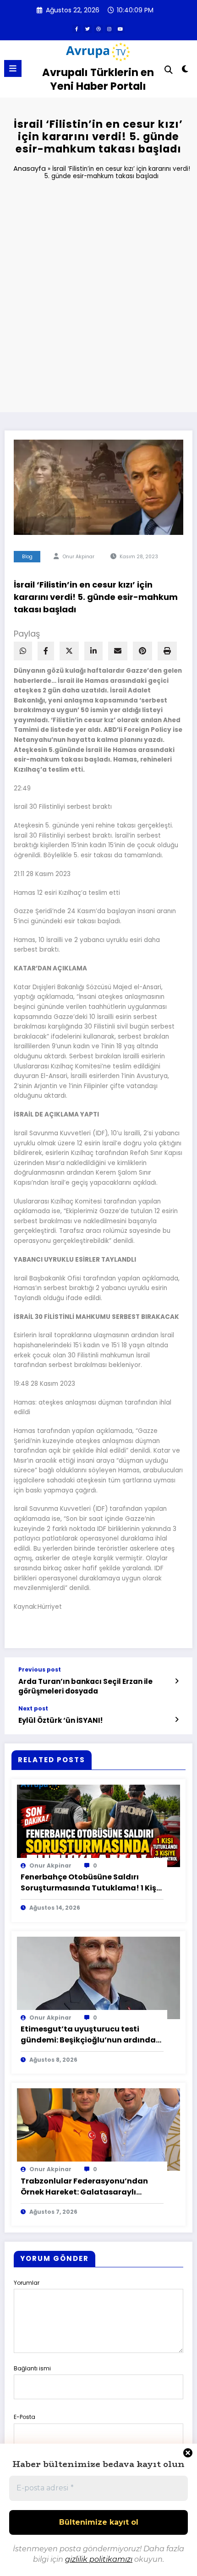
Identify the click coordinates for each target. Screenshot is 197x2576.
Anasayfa (30, 168)
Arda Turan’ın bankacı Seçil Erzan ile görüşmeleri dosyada (85, 1686)
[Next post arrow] (177, 1720)
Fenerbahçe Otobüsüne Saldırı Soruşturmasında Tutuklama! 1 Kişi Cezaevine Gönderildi (90, 1883)
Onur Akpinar (79, 557)
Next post (33, 1709)
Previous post (40, 1670)
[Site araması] (169, 70)
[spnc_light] (185, 71)
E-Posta (25, 2417)
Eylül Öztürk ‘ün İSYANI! (60, 1720)
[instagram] (109, 29)
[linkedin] (93, 651)
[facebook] (46, 651)
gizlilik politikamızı (99, 2559)
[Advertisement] (98, 300)
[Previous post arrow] (177, 1681)
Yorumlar (27, 2283)
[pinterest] (142, 651)
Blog (27, 557)
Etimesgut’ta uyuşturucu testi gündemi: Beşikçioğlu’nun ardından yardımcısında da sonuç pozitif (91, 2035)
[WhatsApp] (23, 651)
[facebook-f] (77, 29)
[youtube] (120, 29)
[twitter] (88, 29)
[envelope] (118, 651)
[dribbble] (98, 29)
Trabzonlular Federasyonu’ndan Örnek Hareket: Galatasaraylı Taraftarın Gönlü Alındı (84, 2187)
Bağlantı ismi (32, 2368)
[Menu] (13, 68)
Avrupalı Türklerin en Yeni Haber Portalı (98, 79)
